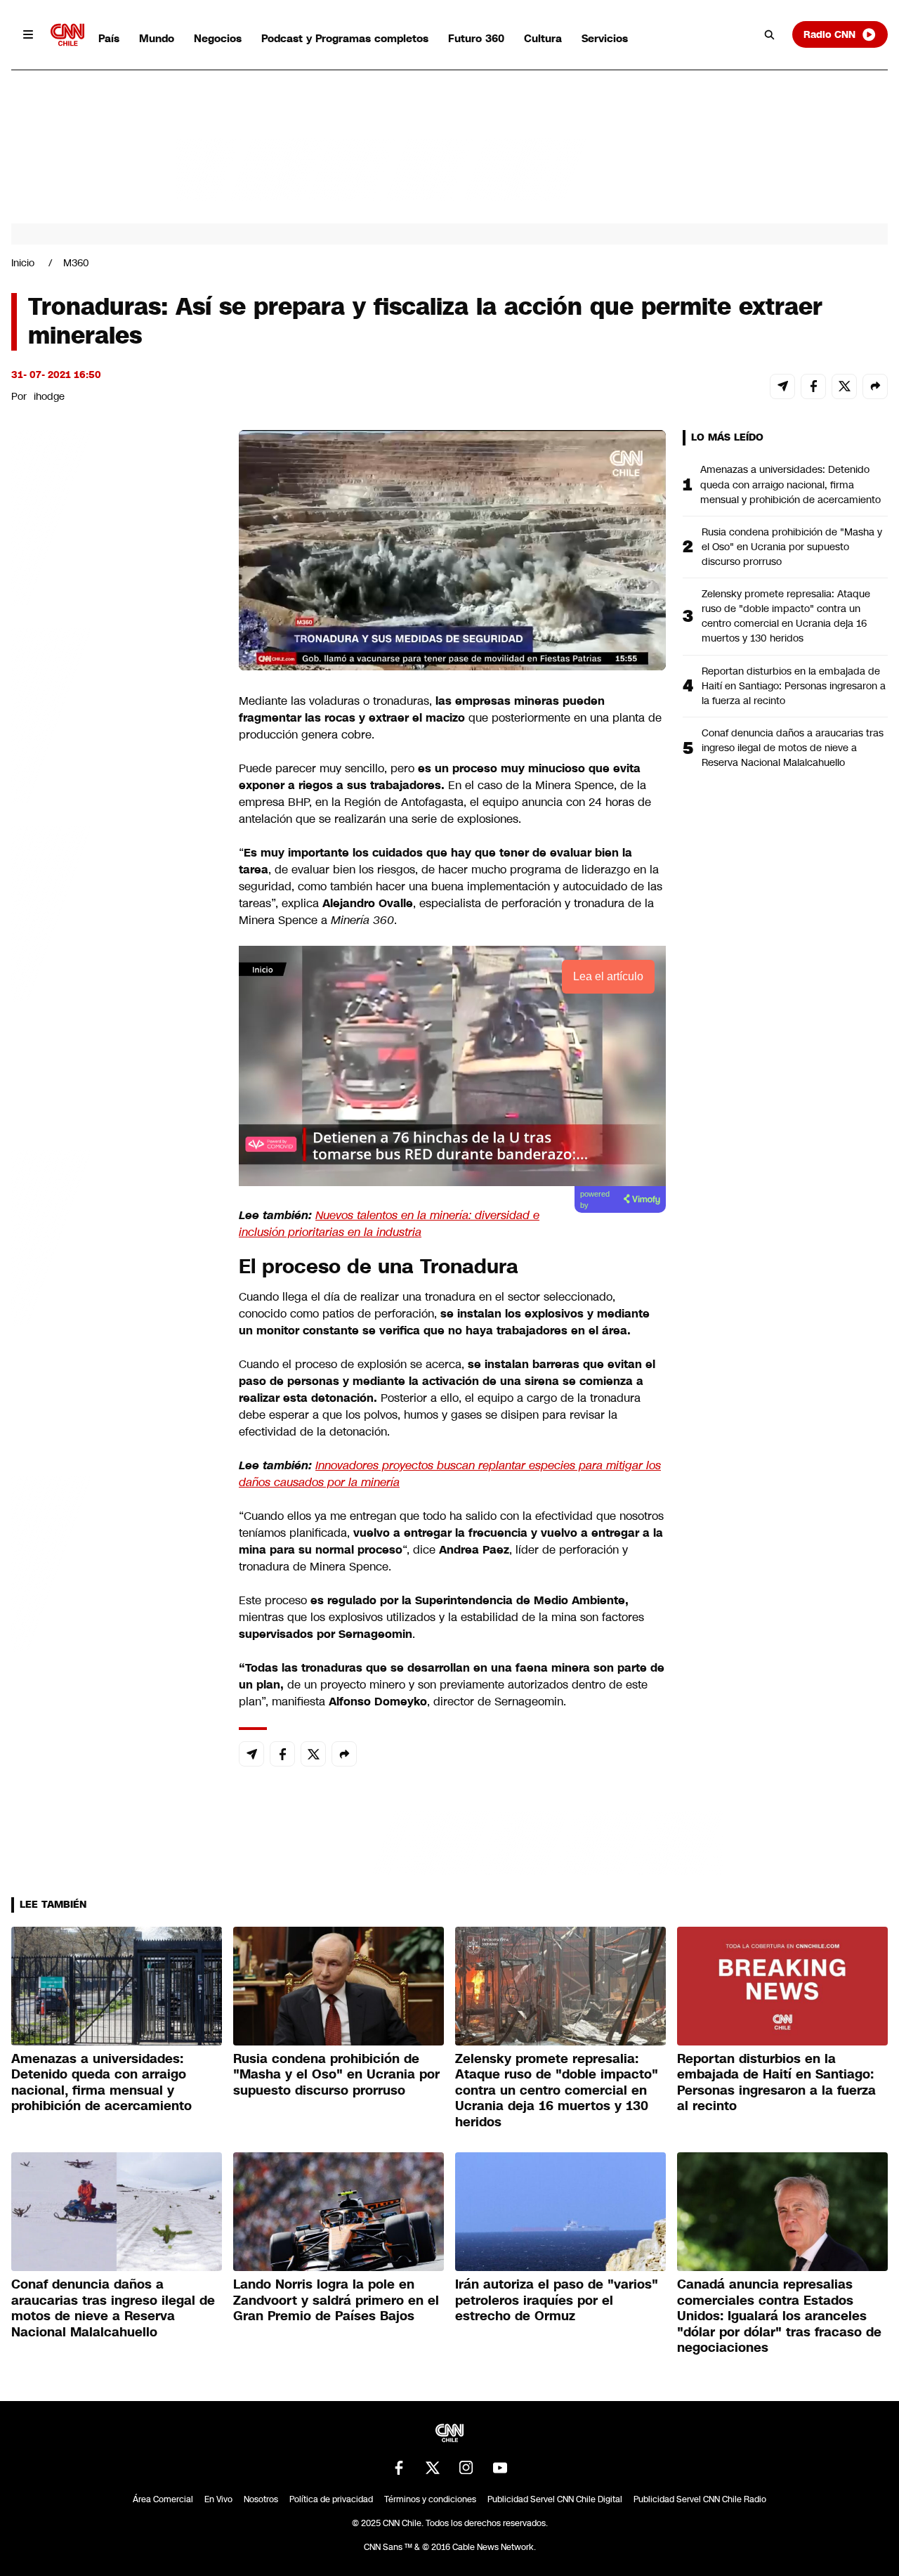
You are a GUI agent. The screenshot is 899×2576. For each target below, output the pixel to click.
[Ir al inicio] (67, 35)
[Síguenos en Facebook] (399, 2468)
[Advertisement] (117, 1235)
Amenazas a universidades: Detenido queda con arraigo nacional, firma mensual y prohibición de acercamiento (790, 484)
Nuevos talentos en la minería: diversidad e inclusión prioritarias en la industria (389, 1224)
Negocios (218, 38)
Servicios (605, 38)
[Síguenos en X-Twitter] (433, 2468)
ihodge (49, 396)
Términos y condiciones (430, 2499)
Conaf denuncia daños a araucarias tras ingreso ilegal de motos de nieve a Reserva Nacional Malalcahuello (793, 748)
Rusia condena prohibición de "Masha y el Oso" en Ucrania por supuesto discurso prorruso (792, 547)
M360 (76, 263)
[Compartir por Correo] (782, 386)
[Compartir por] (875, 386)
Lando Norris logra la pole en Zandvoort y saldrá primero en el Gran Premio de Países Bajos (336, 2300)
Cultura (543, 38)
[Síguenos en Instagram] (466, 2468)
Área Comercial (163, 2499)
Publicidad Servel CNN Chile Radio (700, 2499)
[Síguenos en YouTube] (500, 2468)
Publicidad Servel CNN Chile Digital (555, 2499)
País (109, 38)
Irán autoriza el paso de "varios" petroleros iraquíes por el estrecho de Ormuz (557, 2300)
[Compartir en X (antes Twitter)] (844, 386)
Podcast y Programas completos (345, 38)
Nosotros (261, 2499)
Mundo (157, 38)
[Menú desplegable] (28, 34)
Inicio (23, 263)
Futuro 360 (476, 38)
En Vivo (218, 2499)
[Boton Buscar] (770, 34)
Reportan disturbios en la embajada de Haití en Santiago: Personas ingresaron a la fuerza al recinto (794, 686)
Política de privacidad (331, 2499)
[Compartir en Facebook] (813, 386)
